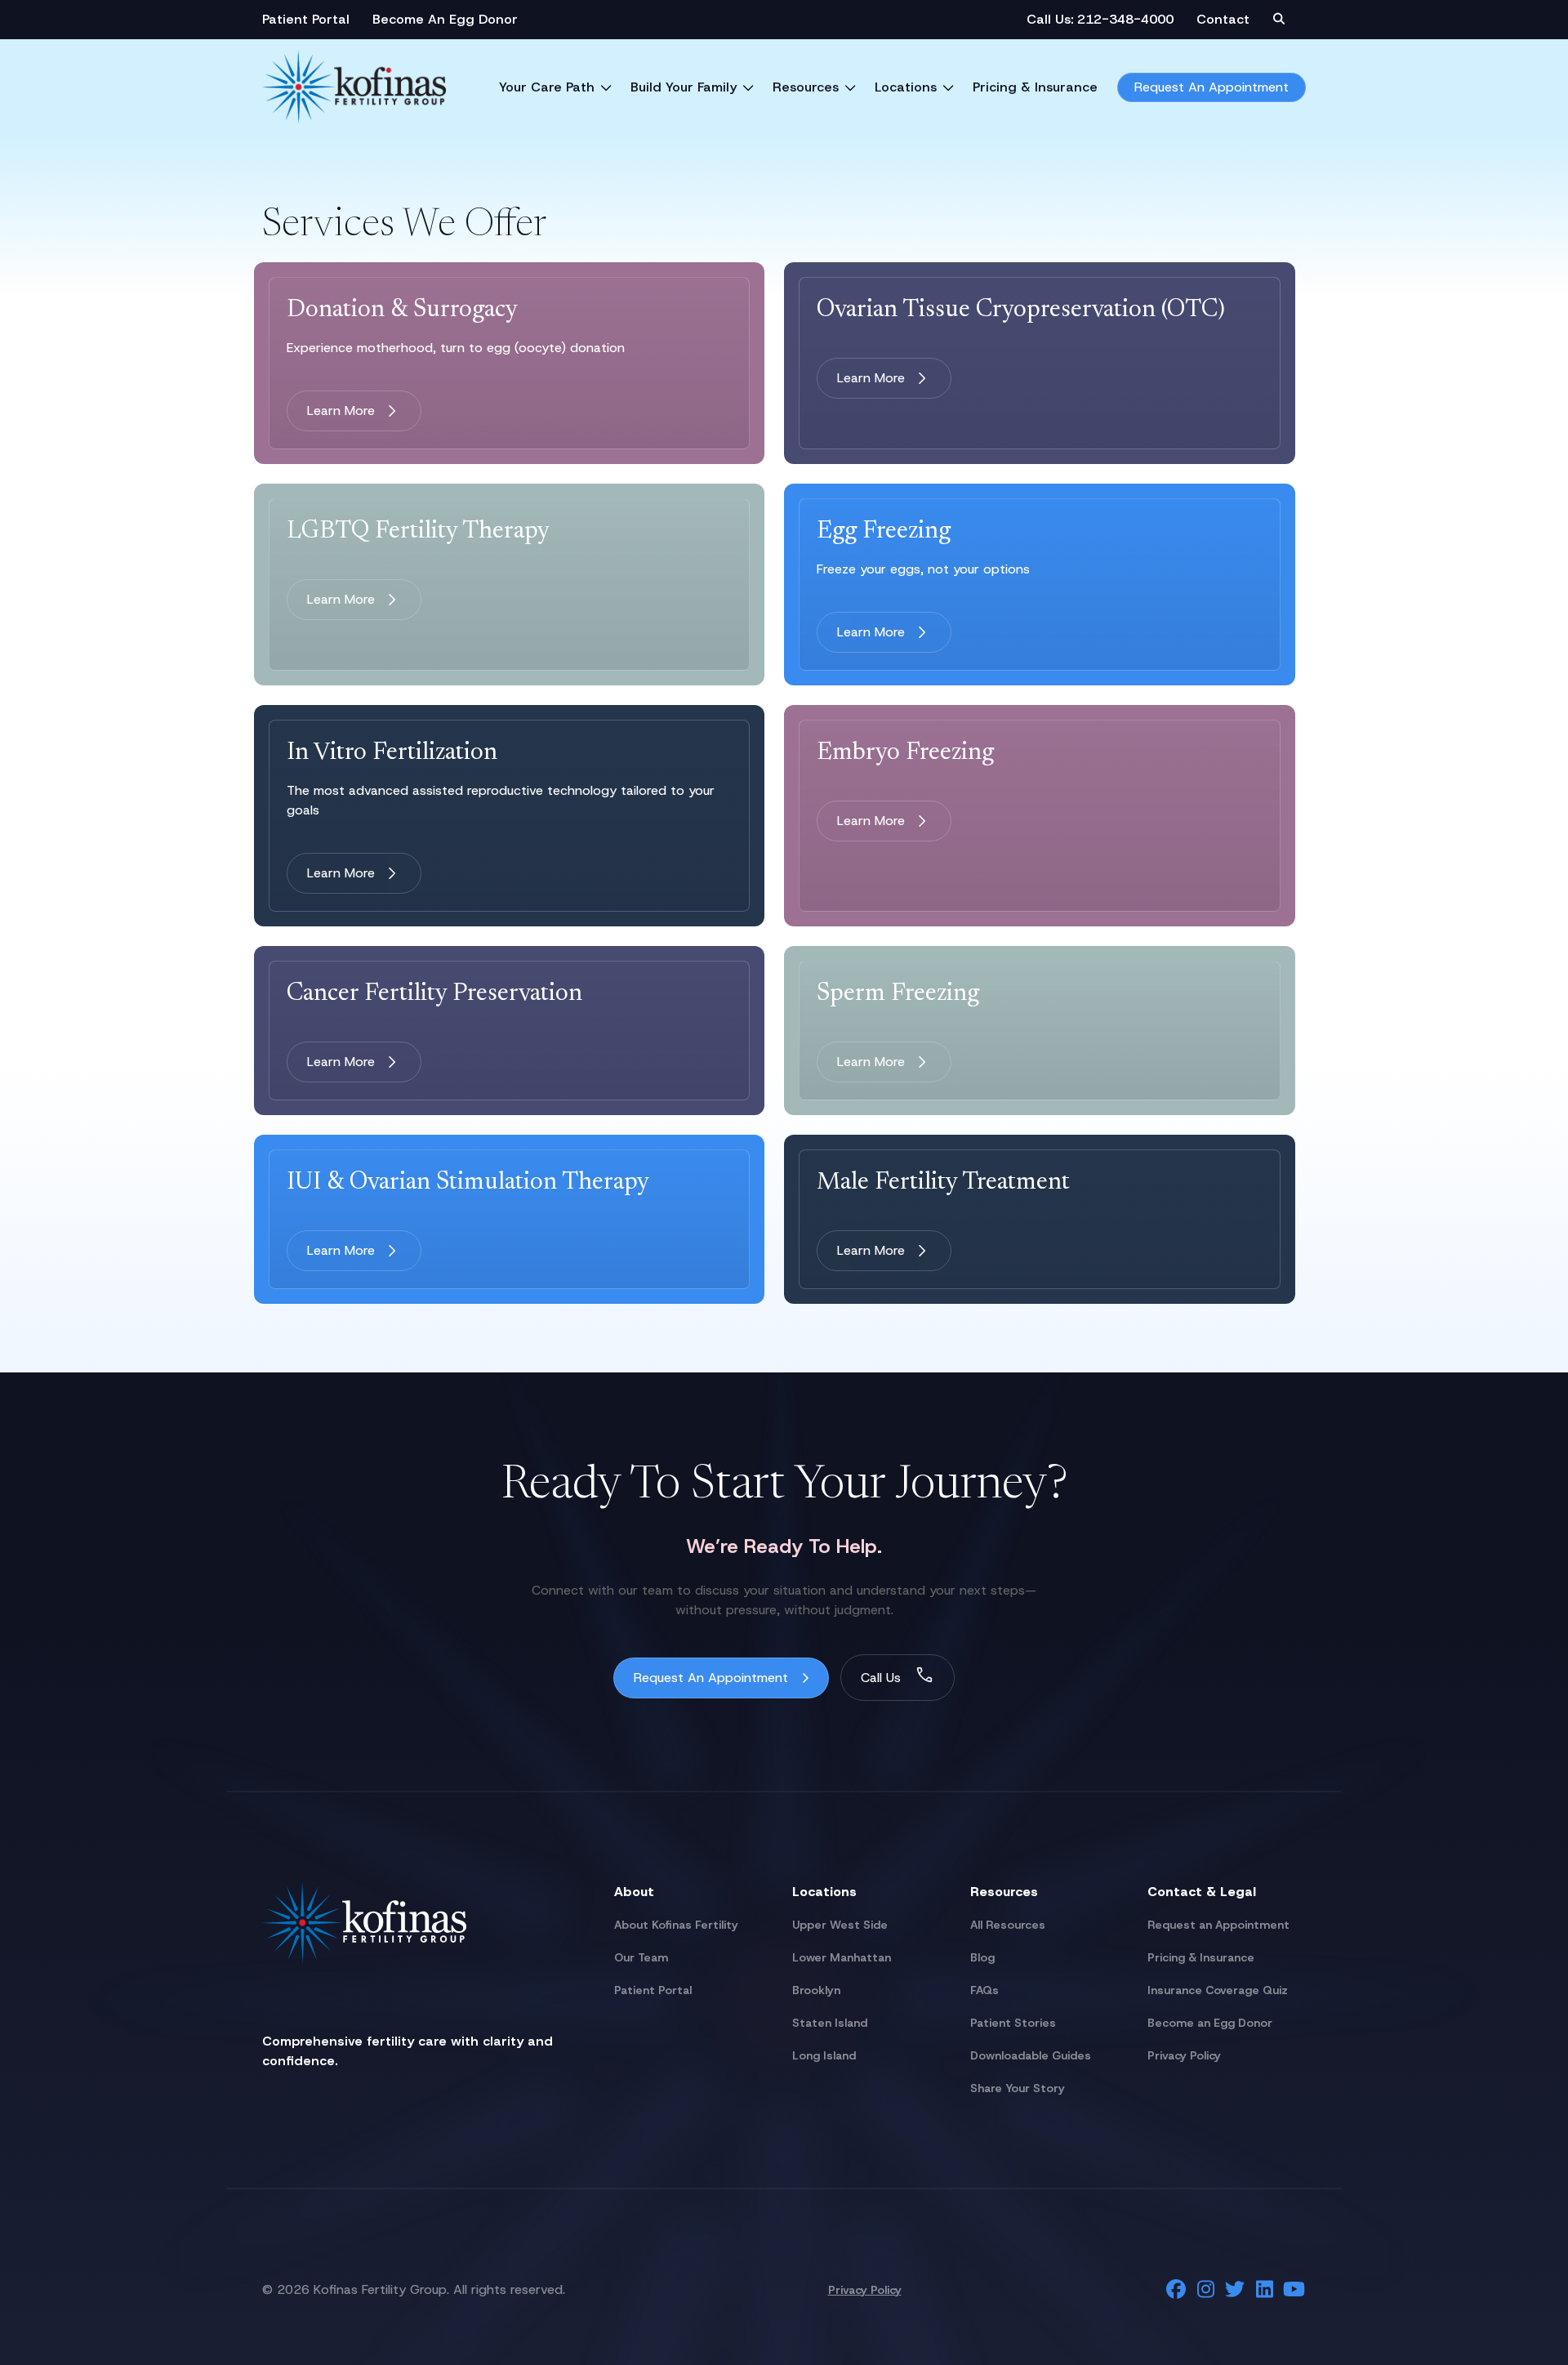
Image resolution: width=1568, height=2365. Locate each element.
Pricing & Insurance (1035, 87)
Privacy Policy (1184, 2055)
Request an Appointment (1218, 1925)
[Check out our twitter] (1235, 2289)
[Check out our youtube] (1294, 2289)
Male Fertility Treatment (943, 1183)
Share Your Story (1018, 2088)
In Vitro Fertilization (392, 753)
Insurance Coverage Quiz (1218, 1990)
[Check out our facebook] (1176, 2289)
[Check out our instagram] (1205, 2289)
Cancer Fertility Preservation (434, 994)
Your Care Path (547, 87)
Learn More (341, 411)
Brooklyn (816, 1990)
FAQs (984, 1990)
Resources (806, 87)
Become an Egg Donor (1210, 2023)
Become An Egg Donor (445, 19)
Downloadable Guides (1031, 2055)
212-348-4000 (1125, 19)
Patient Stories (1013, 2023)
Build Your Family (684, 87)
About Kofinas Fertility (676, 1925)
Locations (906, 87)
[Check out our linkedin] (1264, 2289)
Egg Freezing (884, 532)
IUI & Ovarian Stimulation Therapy (468, 1183)
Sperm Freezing (898, 994)
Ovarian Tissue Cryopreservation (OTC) (1021, 310)
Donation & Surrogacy (402, 310)
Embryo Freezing (905, 753)
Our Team (641, 1957)
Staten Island (830, 2023)
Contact (1223, 19)
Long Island (824, 2055)
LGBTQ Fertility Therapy (418, 532)
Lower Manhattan (842, 1957)
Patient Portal (306, 19)
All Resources (1008, 1925)
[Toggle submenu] (606, 87)
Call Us (881, 1678)
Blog (982, 1957)
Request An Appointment (1212, 87)
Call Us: (1052, 19)
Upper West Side (840, 1925)
